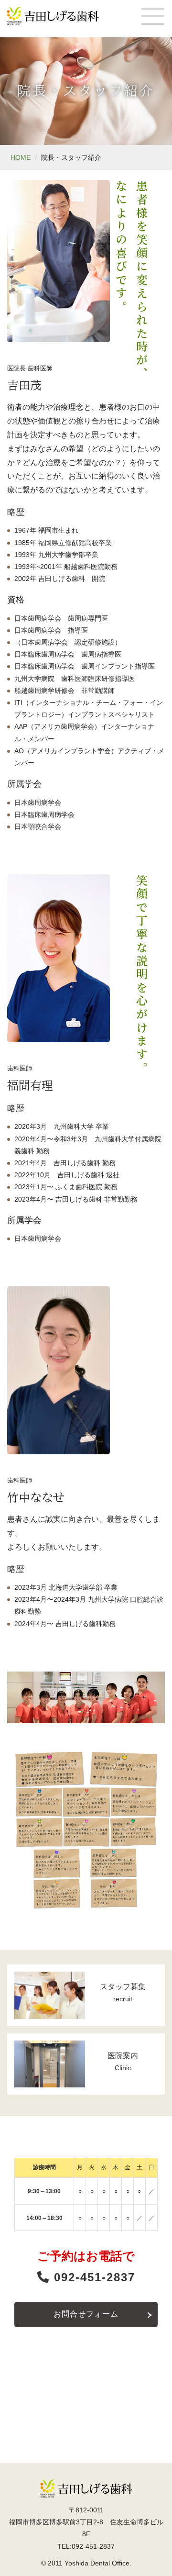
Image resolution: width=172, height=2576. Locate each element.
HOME (21, 157)
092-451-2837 (92, 2277)
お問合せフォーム (86, 2314)
